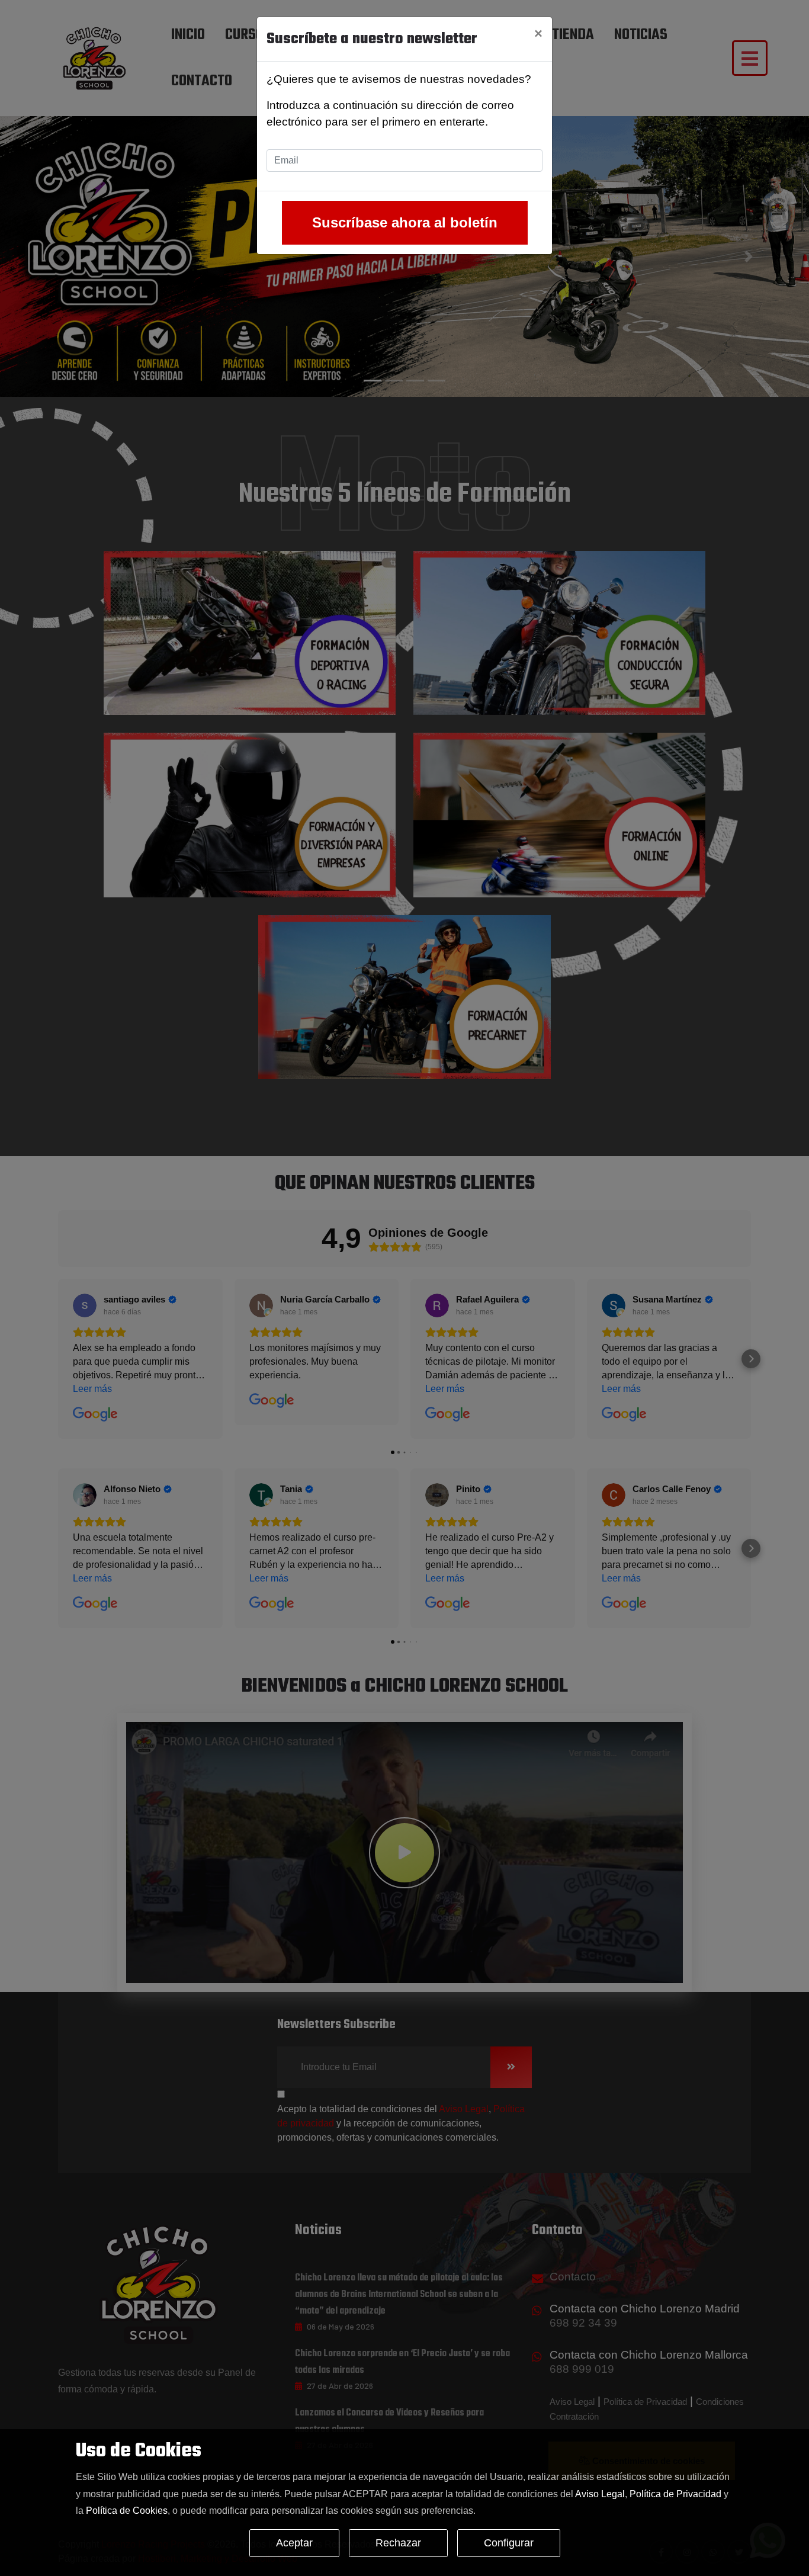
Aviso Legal (600, 2494)
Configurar (509, 2543)
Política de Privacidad (675, 2494)
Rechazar (398, 2543)
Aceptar (294, 2543)
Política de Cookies (127, 2511)
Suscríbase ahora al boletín (405, 222)
